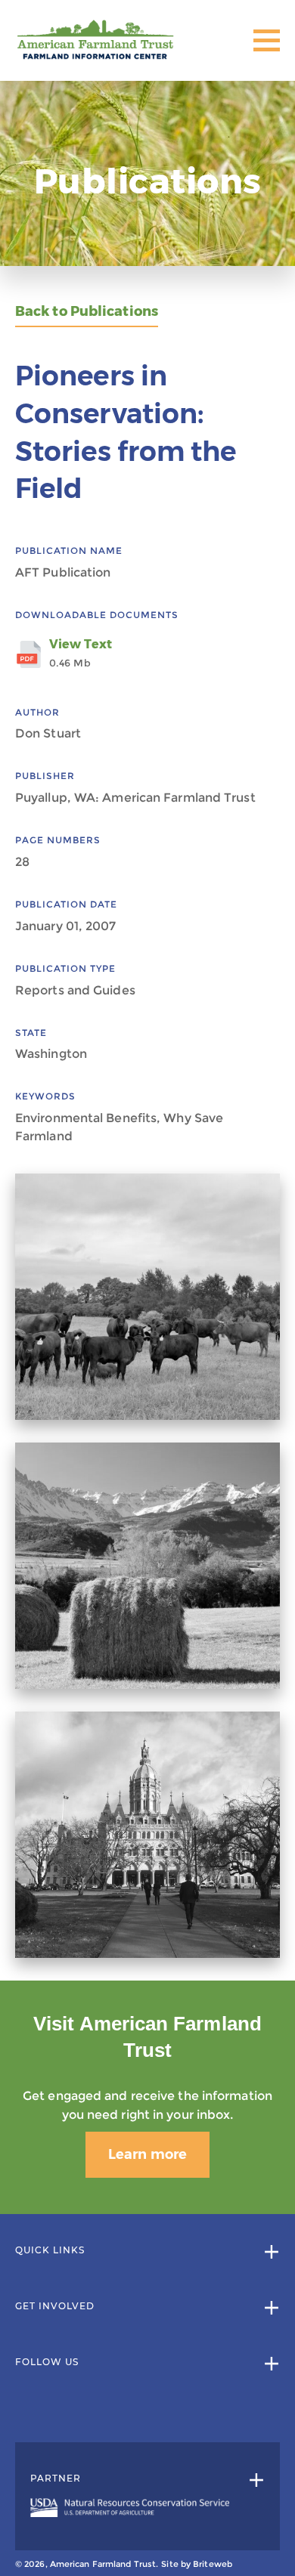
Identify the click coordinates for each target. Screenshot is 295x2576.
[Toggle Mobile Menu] (267, 40)
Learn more (147, 2154)
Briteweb (213, 2564)
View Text (81, 653)
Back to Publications (87, 312)
